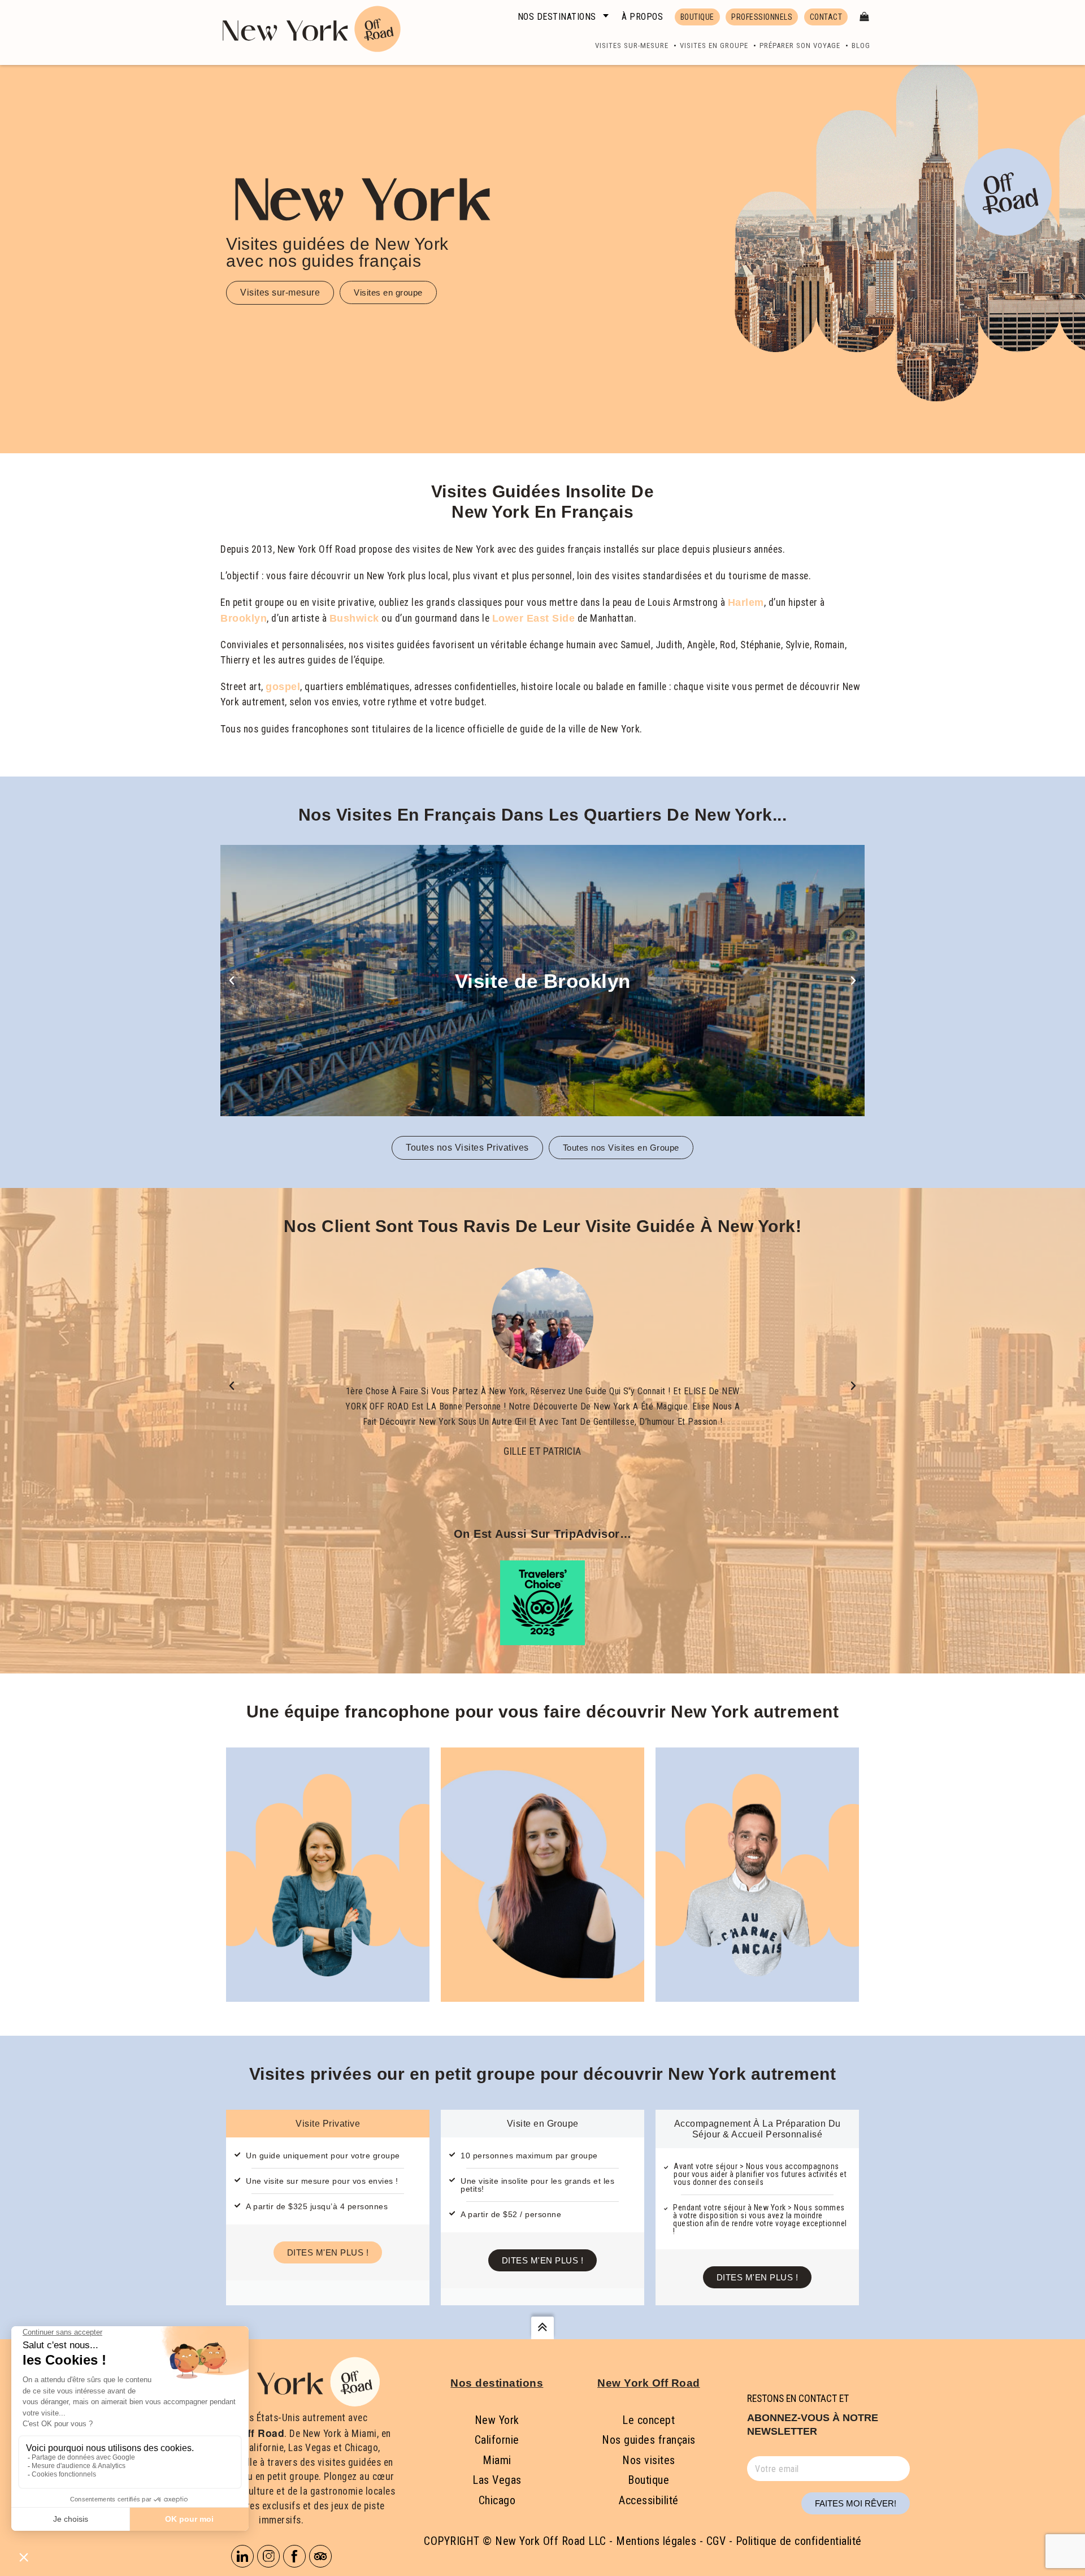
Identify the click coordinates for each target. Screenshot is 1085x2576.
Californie (497, 2440)
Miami (497, 2460)
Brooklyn (244, 618)
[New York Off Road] (309, 27)
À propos (642, 17)
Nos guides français (649, 2440)
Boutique (648, 2480)
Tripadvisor (320, 2556)
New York (497, 2420)
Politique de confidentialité (799, 2541)
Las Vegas (497, 2480)
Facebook (294, 2556)
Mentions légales (656, 2541)
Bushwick (354, 618)
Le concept (648, 2420)
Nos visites (649, 2460)
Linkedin (242, 2556)
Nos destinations (557, 17)
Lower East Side (534, 618)
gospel (283, 687)
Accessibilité (649, 2500)
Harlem (746, 602)
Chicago (497, 2500)
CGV (716, 2541)
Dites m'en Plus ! (328, 2252)
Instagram (268, 2556)
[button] (232, 981)
